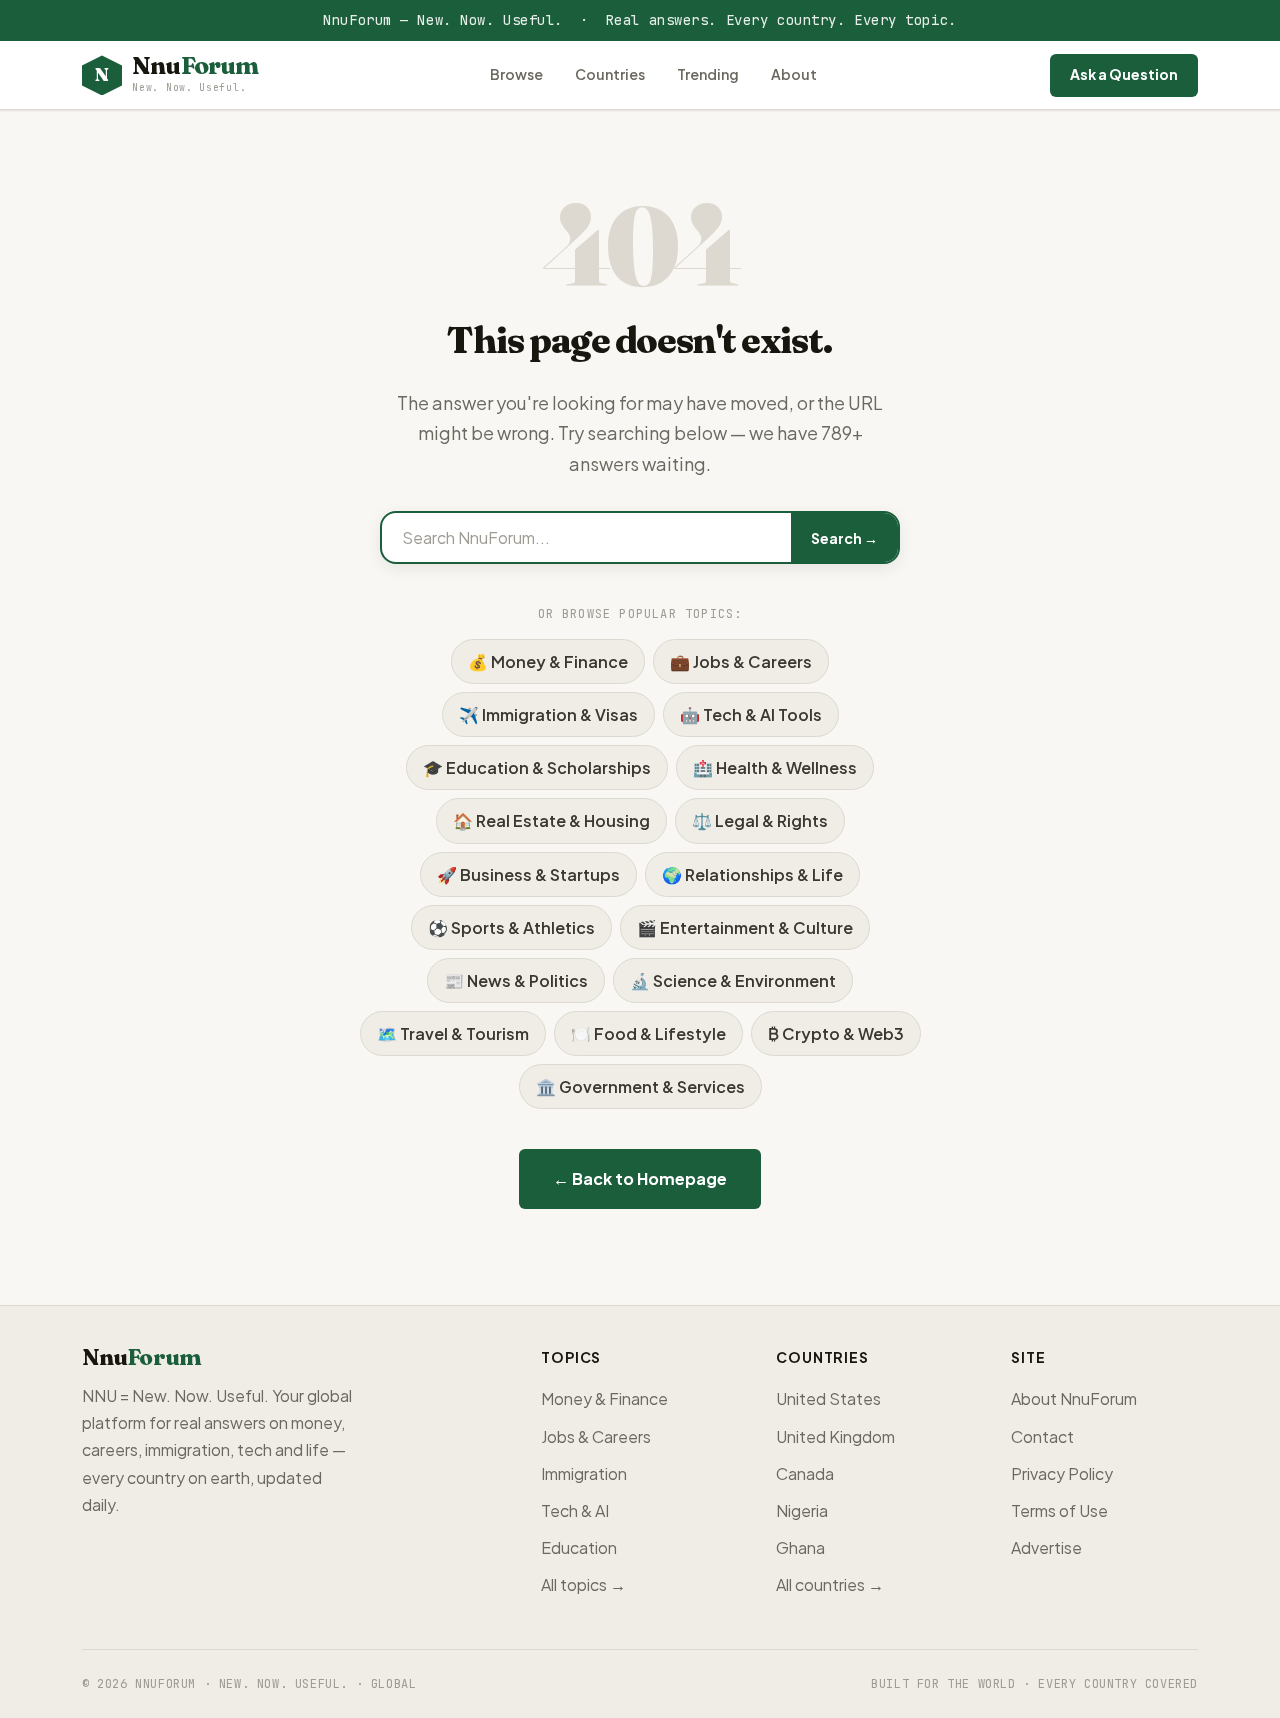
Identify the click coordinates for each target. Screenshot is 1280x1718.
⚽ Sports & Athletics (511, 927)
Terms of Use (1059, 1510)
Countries (610, 74)
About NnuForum (1074, 1398)
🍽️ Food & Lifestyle (648, 1033)
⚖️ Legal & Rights (760, 820)
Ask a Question (1124, 74)
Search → (844, 538)
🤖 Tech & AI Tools (751, 714)
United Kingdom (835, 1436)
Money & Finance (604, 1398)
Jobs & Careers (596, 1436)
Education (579, 1547)
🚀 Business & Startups (528, 874)
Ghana (800, 1547)
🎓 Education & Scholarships (537, 767)
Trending (708, 74)
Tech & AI (575, 1510)
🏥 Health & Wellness (775, 767)
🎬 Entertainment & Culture (745, 927)
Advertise (1046, 1547)
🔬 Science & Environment (733, 980)
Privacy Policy (1062, 1473)
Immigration (584, 1473)
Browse (516, 74)
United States (828, 1398)
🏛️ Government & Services (640, 1086)
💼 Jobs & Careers (741, 661)
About (794, 74)
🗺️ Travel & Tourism (453, 1033)
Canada (805, 1473)
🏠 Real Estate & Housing (551, 820)
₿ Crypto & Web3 (836, 1033)
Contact (1042, 1436)
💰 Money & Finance (548, 661)
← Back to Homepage (640, 1178)
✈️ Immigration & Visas (548, 714)
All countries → (830, 1584)
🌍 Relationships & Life (752, 874)
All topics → (583, 1584)
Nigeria (802, 1510)
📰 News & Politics (516, 980)
